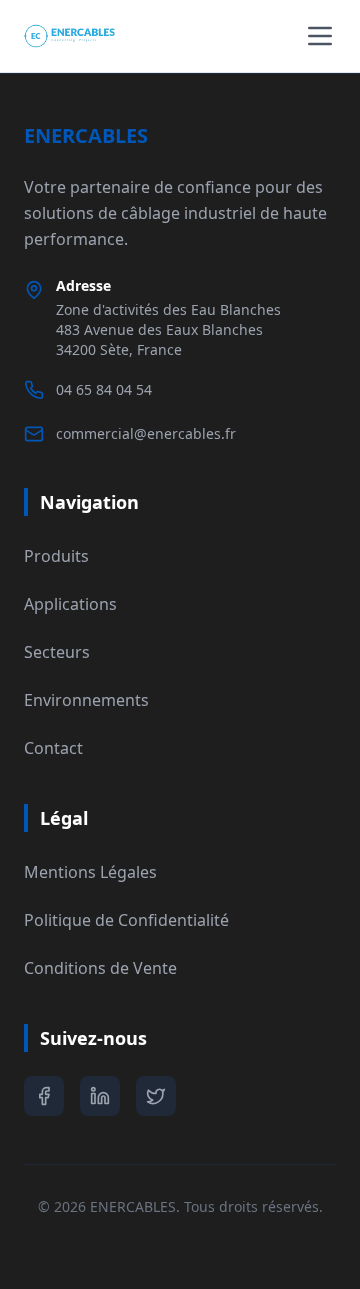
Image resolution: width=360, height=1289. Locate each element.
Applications (70, 604)
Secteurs (57, 652)
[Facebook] (44, 1096)
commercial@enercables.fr (146, 433)
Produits (56, 556)
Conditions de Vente (100, 968)
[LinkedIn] (100, 1096)
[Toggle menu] (320, 36)
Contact (53, 748)
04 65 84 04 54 (104, 389)
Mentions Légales (90, 872)
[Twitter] (156, 1096)
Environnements (86, 700)
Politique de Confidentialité (126, 920)
